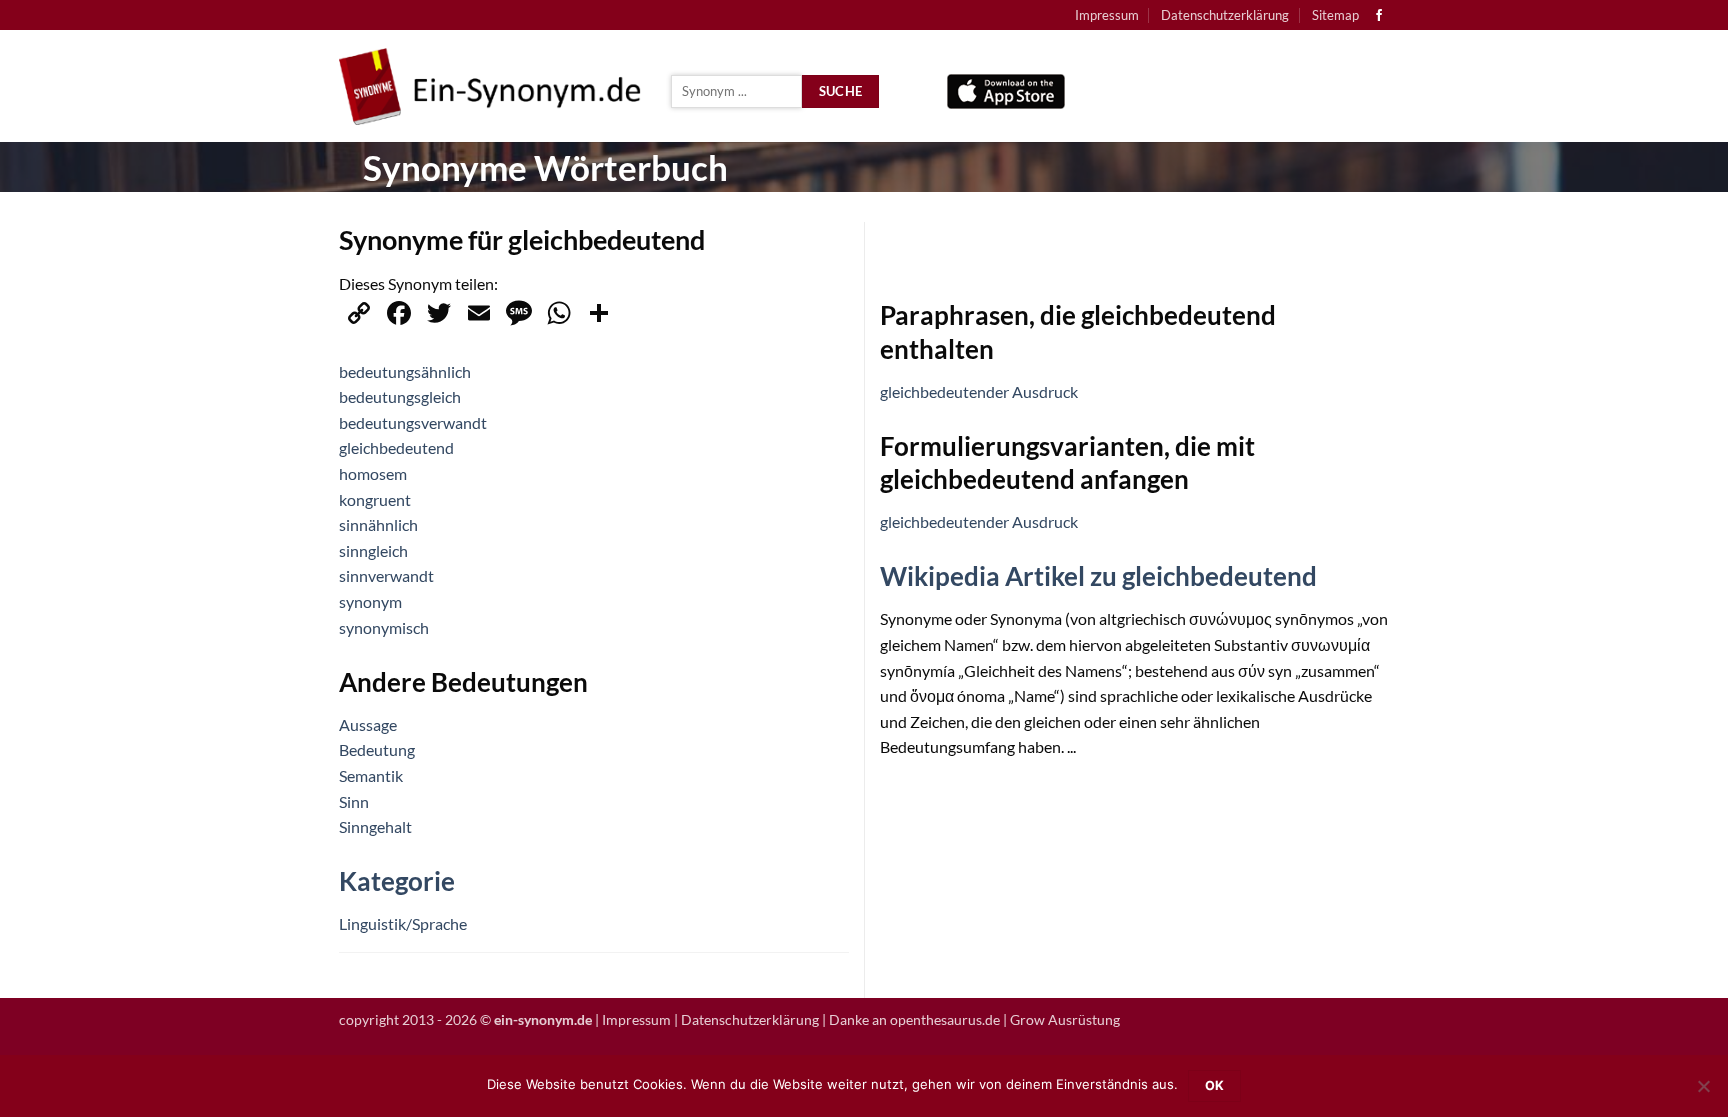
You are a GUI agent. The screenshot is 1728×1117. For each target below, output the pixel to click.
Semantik (371, 775)
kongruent (375, 499)
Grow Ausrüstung (1065, 1019)
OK (1215, 1085)
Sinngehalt (375, 826)
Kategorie (397, 881)
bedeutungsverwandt (413, 422)
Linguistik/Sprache (403, 923)
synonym (370, 601)
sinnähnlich (378, 524)
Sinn (354, 801)
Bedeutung (377, 749)
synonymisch (384, 627)
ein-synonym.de (543, 1019)
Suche (841, 91)
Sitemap (1335, 15)
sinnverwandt (386, 575)
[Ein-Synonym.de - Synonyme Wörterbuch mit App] (490, 86)
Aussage (368, 724)
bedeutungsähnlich (405, 371)
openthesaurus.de (945, 1019)
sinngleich (373, 550)
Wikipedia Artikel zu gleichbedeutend (1098, 576)
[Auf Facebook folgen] (1379, 16)
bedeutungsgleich (400, 396)
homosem (373, 473)
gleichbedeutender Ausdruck (979, 391)
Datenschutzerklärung (1225, 15)
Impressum (1107, 15)
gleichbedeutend (396, 447)
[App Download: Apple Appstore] (1006, 86)
